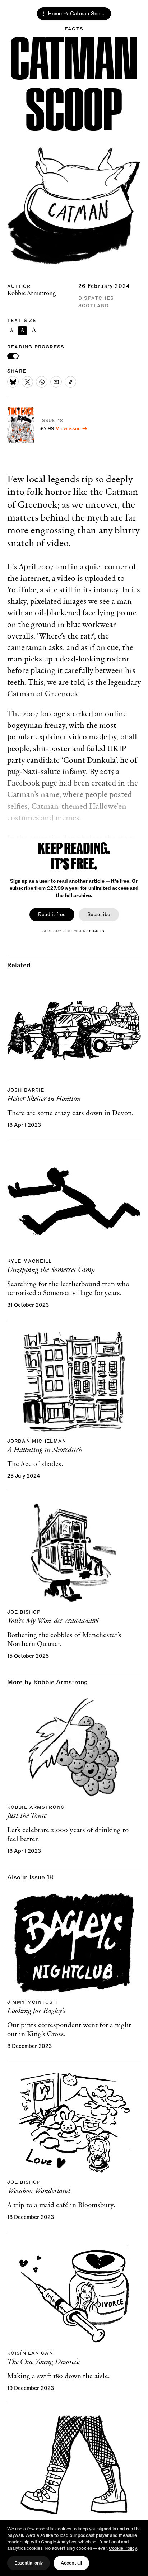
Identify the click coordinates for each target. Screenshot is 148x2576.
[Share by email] (56, 382)
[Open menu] (43, 14)
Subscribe (99, 914)
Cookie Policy (123, 2548)
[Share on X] (27, 382)
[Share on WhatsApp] (42, 382)
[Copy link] (70, 382)
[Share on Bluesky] (13, 382)
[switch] (13, 356)
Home (55, 14)
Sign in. (97, 931)
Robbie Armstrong (32, 293)
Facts (74, 29)
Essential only (29, 2563)
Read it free (52, 914)
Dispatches (96, 298)
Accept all (71, 2563)
